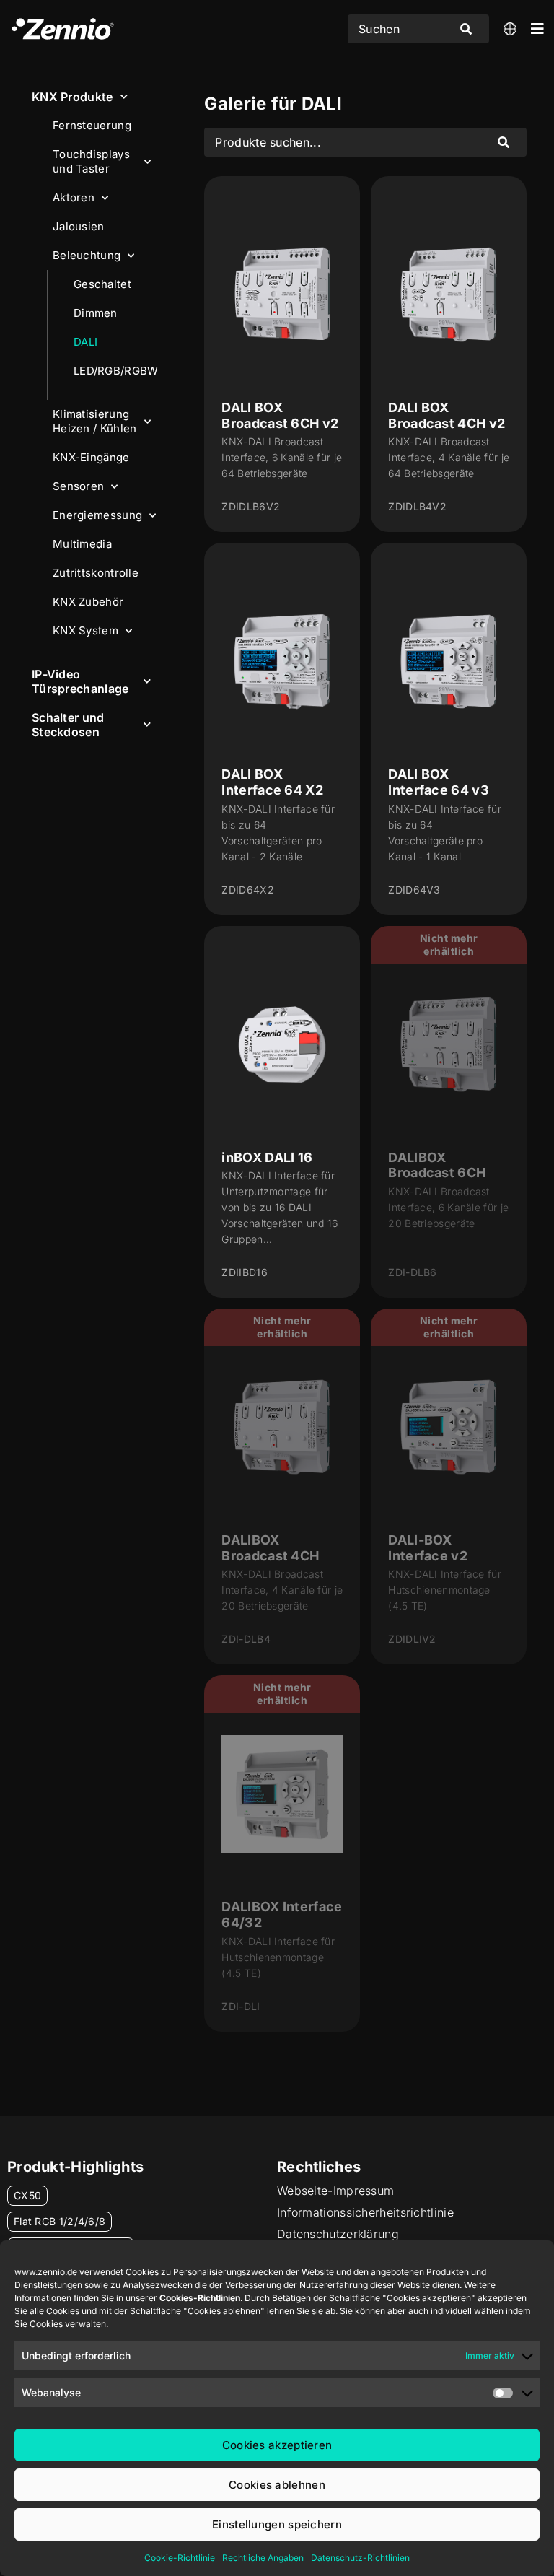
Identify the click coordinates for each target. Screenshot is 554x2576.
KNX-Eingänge (91, 457)
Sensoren (78, 486)
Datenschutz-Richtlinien (360, 2558)
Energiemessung (97, 515)
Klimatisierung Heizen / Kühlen (95, 421)
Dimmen (96, 313)
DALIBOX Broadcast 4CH (270, 1548)
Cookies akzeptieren (277, 2445)
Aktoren (74, 197)
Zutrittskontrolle (96, 573)
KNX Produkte (72, 97)
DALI (85, 342)
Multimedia (82, 544)
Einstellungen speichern (277, 2524)
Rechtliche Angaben (263, 2558)
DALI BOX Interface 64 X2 (272, 782)
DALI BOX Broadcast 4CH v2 (447, 415)
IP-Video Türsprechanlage (80, 681)
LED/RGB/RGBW (116, 371)
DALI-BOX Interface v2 (428, 1548)
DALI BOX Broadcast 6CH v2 (280, 415)
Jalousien (79, 226)
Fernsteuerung (92, 125)
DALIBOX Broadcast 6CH (437, 1165)
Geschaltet (102, 284)
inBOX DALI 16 (267, 1157)
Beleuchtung (87, 255)
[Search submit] (466, 29)
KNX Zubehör (88, 602)
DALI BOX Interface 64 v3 (439, 782)
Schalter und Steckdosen (68, 725)
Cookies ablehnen (277, 2485)
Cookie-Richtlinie (180, 2558)
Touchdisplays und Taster (91, 161)
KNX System (85, 630)
